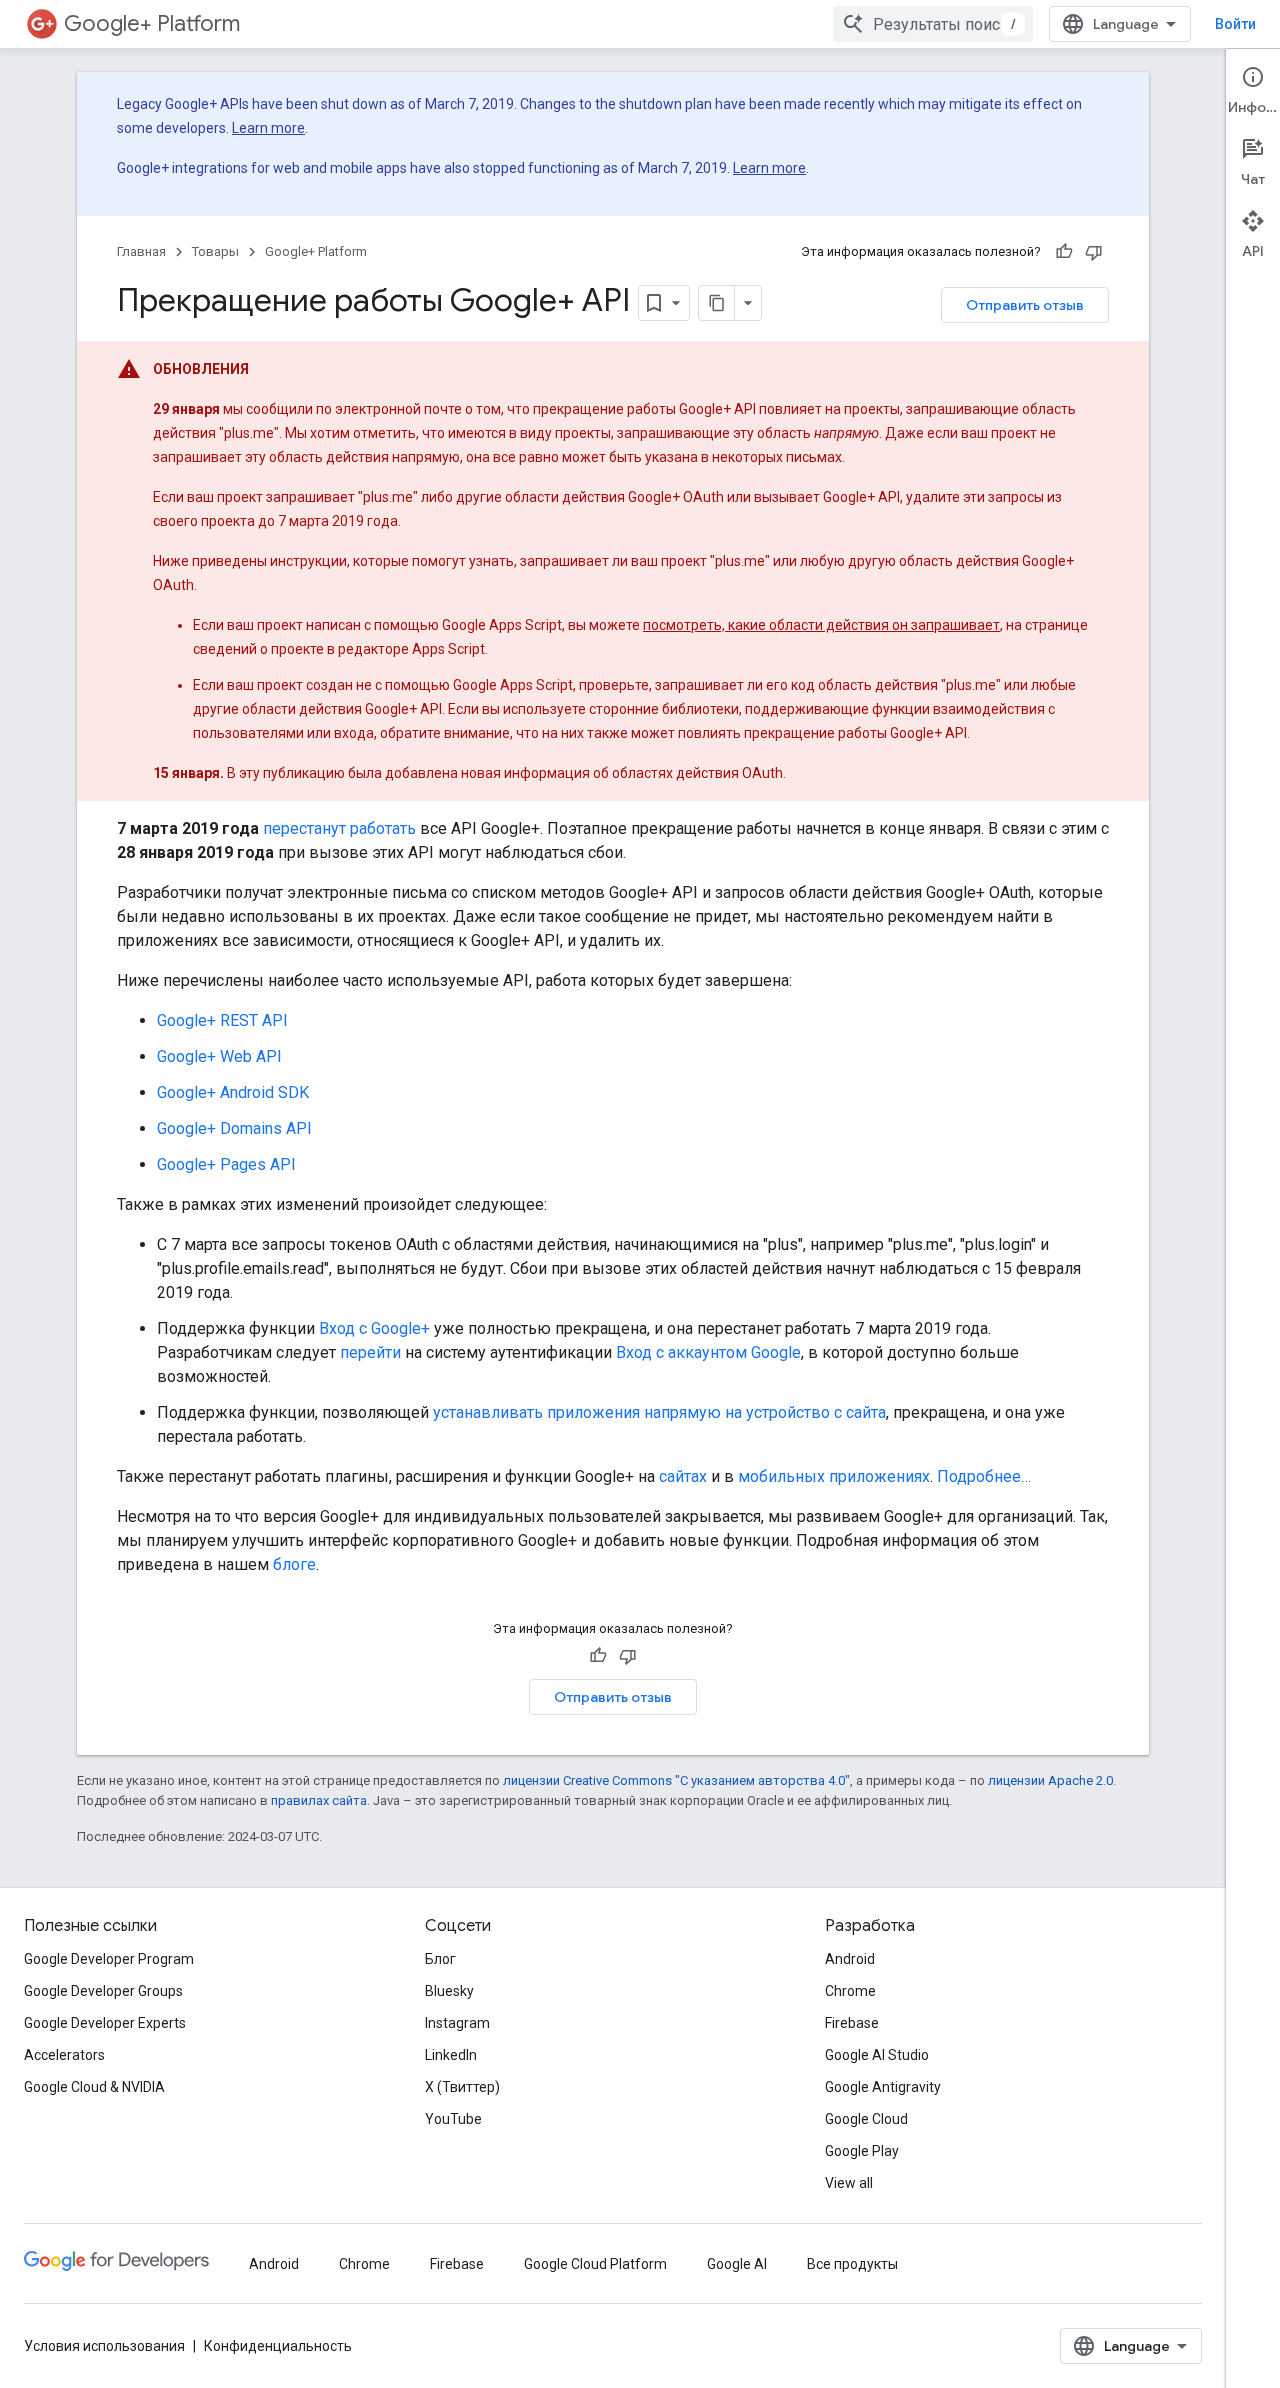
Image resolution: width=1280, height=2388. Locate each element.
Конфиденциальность (278, 2346)
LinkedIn (451, 2055)
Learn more (268, 128)
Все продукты (852, 2264)
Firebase (852, 2023)
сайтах (683, 1476)
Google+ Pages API (226, 1164)
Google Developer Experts (105, 2023)
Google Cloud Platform (595, 2264)
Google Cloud (866, 2119)
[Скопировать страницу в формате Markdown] (717, 303)
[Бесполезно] (1094, 252)
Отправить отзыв (1025, 305)
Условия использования (104, 2346)
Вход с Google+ (374, 1328)
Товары (215, 251)
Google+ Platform (152, 23)
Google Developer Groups (103, 1991)
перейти (370, 1352)
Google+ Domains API (234, 1128)
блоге (294, 1564)
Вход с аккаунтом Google (708, 1352)
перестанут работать (339, 828)
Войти (1235, 24)
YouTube (453, 2119)
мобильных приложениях (834, 1476)
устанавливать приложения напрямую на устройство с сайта (659, 1412)
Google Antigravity (883, 2087)
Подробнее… (984, 1476)
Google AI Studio (877, 2055)
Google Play (862, 2151)
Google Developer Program (109, 1959)
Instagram (457, 2023)
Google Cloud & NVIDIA (94, 2087)
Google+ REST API (222, 1020)
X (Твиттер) (462, 2087)
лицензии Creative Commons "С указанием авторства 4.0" (676, 1780)
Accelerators (64, 2055)
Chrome (850, 1991)
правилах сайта (319, 1800)
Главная (141, 251)
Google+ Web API (219, 1056)
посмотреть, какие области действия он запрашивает (821, 625)
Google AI (737, 2264)
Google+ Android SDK (233, 1092)
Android (850, 1959)
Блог (440, 1959)
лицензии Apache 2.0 (1050, 1780)
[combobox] (933, 24)
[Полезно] (1064, 252)
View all (849, 2183)
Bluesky (449, 1991)
